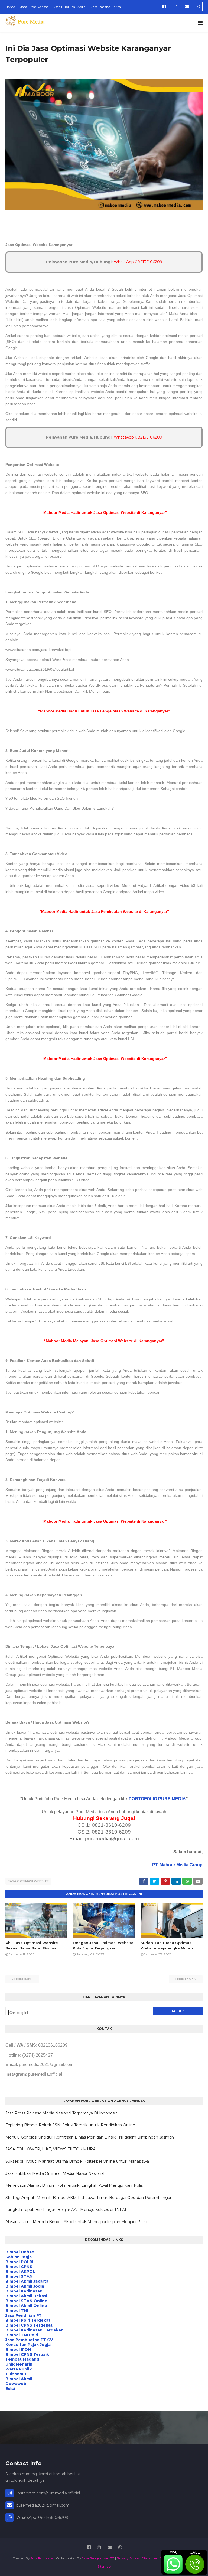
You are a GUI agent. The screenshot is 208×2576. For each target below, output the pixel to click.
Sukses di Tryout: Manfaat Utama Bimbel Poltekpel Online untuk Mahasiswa (77, 2161)
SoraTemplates (42, 2558)
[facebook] (164, 7)
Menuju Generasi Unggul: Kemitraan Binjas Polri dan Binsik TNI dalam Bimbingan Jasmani (90, 2137)
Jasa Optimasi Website (28, 1881)
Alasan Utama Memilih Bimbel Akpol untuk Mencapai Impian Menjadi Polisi (76, 2222)
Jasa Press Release (34, 7)
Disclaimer (150, 2558)
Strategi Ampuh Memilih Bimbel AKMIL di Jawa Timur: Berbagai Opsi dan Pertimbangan (89, 2198)
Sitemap (104, 2566)
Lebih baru (23, 1979)
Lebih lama (185, 1979)
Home (10, 7)
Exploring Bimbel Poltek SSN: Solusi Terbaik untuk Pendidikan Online (70, 2125)
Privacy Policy (128, 2558)
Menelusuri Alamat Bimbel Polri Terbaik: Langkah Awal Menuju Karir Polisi (74, 2185)
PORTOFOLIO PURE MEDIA (157, 1799)
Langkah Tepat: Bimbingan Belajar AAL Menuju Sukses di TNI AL (66, 2210)
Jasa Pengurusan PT (98, 2558)
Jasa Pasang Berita (106, 7)
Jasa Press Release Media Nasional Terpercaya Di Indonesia (61, 2113)
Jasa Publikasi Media (70, 7)
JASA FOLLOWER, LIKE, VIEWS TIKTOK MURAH (52, 2149)
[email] (187, 7)
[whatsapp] (198, 7)
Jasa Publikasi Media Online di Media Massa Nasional (55, 2173)
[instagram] (175, 7)
